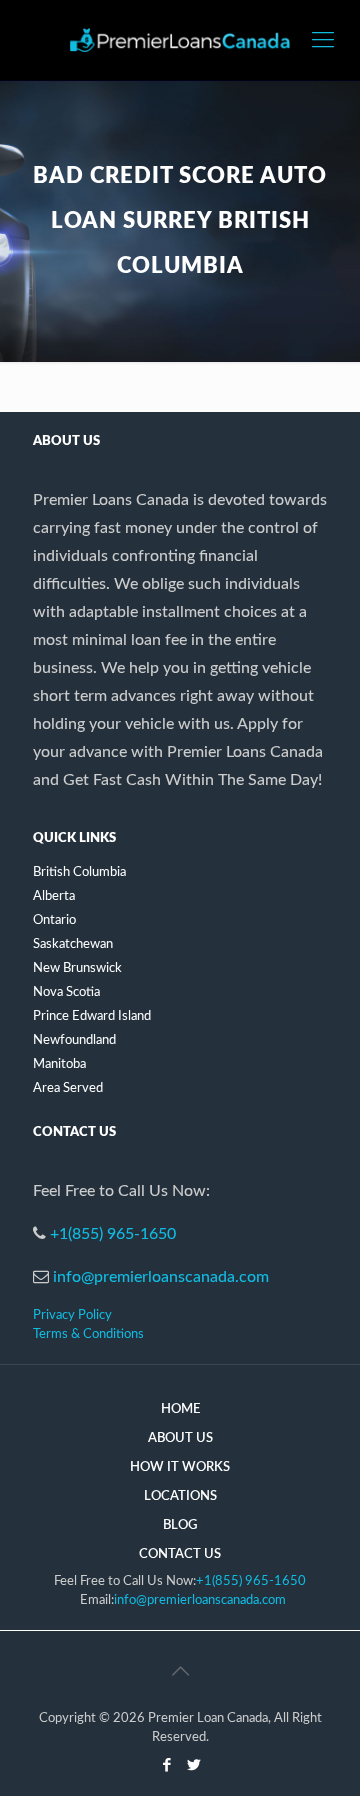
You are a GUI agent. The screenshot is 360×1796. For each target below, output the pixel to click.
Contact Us (180, 1554)
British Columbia (79, 872)
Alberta (54, 896)
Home (180, 1409)
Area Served (68, 1088)
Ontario (54, 920)
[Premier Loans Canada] (180, 40)
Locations (180, 1496)
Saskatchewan (73, 944)
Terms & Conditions (88, 1334)
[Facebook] (166, 1765)
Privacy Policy (72, 1315)
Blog (180, 1525)
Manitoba (59, 1064)
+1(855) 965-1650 (113, 1234)
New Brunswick (77, 968)
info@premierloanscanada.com (161, 1277)
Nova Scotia (66, 992)
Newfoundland (74, 1040)
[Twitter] (193, 1765)
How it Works (180, 1467)
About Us (180, 1438)
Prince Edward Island (92, 1016)
